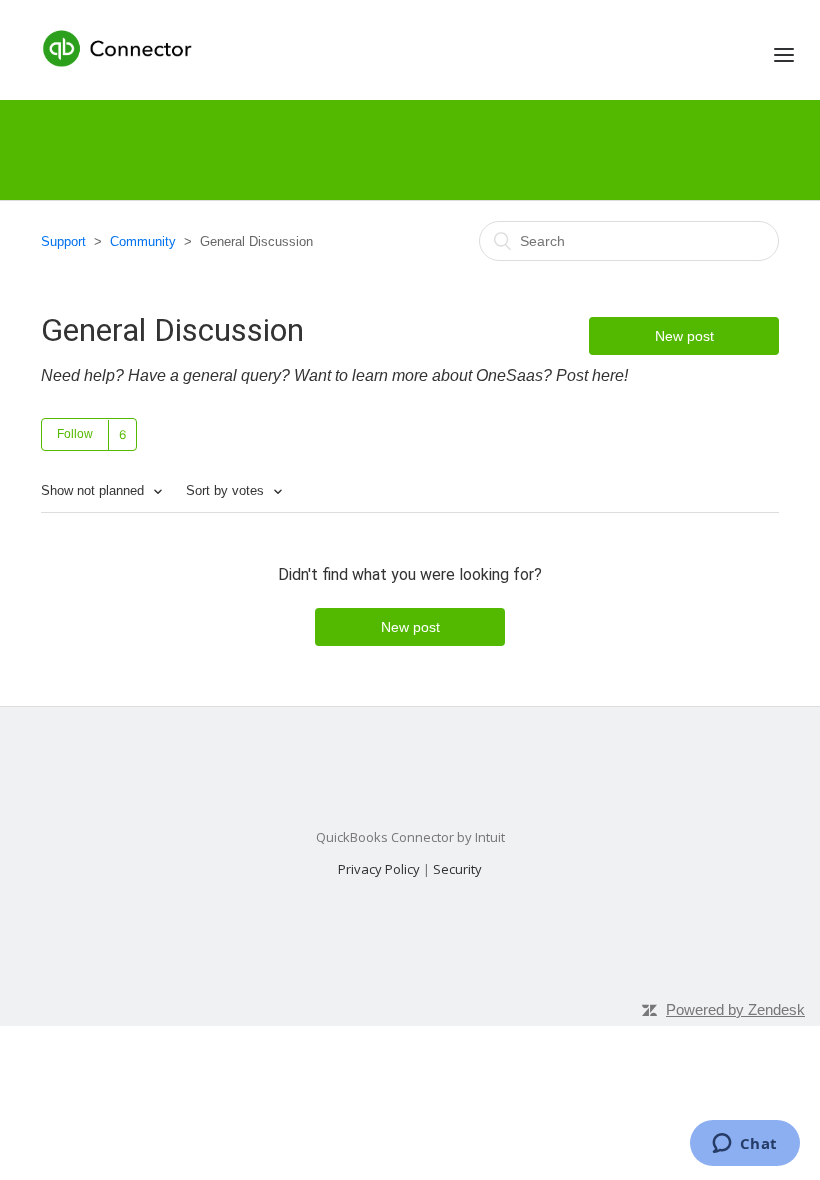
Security (457, 869)
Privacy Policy (379, 869)
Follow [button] (75, 434)
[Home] (119, 47)
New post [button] (684, 336)
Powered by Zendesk (735, 1009)
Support (63, 241)
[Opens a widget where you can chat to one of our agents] (744, 1145)
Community (143, 241)
